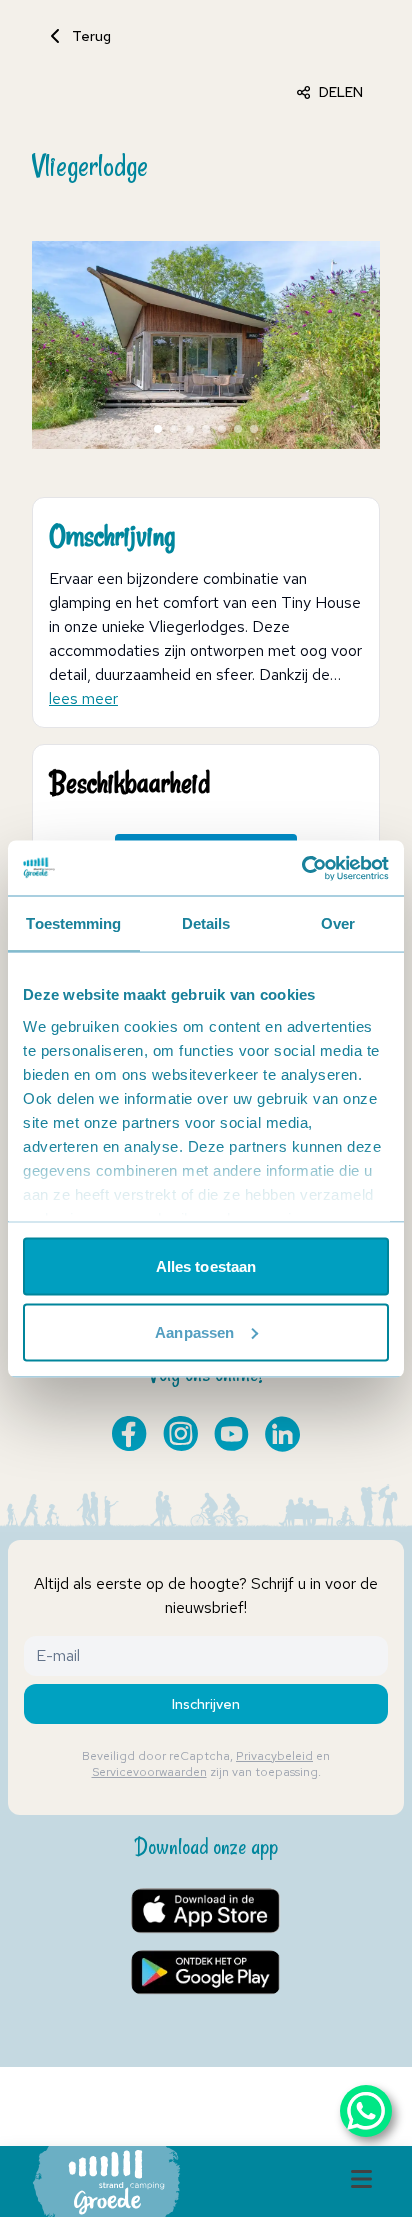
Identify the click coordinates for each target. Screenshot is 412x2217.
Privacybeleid (274, 1756)
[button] (198, 345)
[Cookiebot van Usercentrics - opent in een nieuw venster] (301, 868)
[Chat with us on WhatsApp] (366, 2111)
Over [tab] (338, 923)
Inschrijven (206, 1704)
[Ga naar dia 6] (238, 429)
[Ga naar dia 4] (206, 429)
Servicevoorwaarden (149, 1772)
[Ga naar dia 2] (174, 429)
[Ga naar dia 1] (158, 429)
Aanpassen (194, 1331)
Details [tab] (206, 923)
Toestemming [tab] (73, 923)
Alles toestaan (206, 1266)
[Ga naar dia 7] (254, 429)
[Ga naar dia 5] (222, 429)
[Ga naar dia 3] (190, 429)
